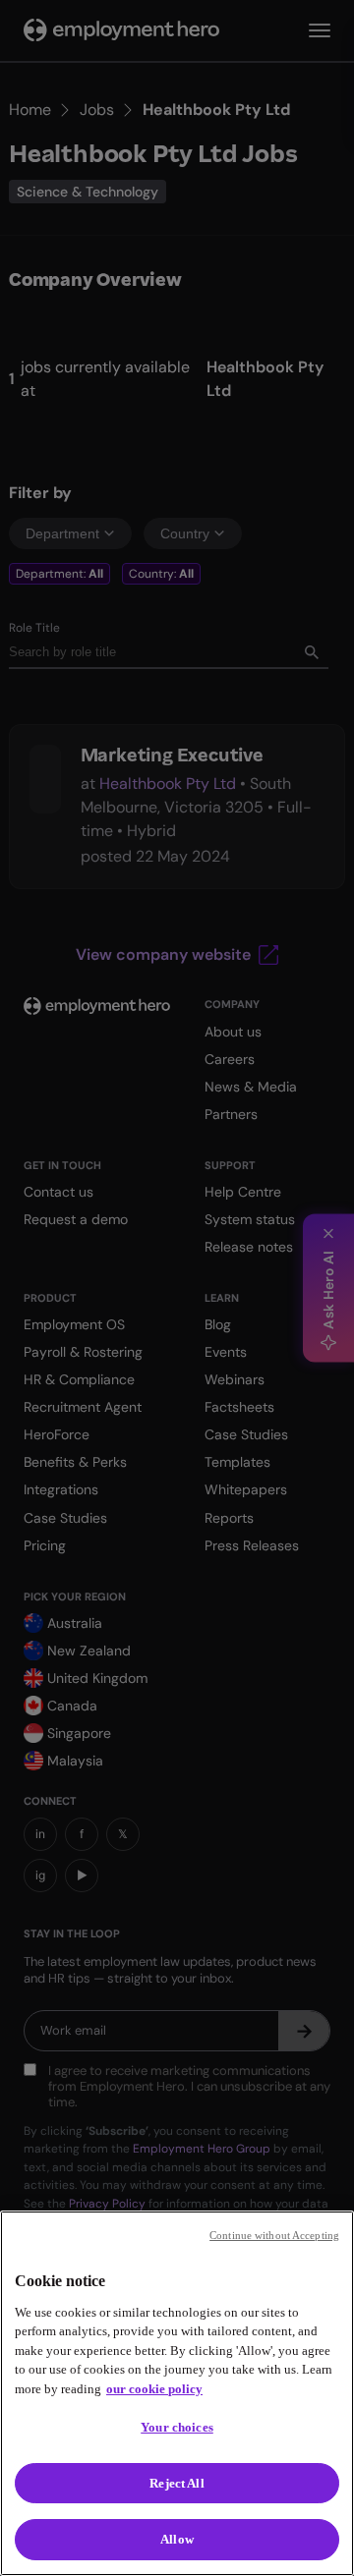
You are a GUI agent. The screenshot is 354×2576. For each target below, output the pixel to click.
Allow (177, 2539)
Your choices (177, 2427)
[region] (177, 2393)
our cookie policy (154, 2389)
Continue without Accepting (274, 2235)
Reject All (177, 2483)
